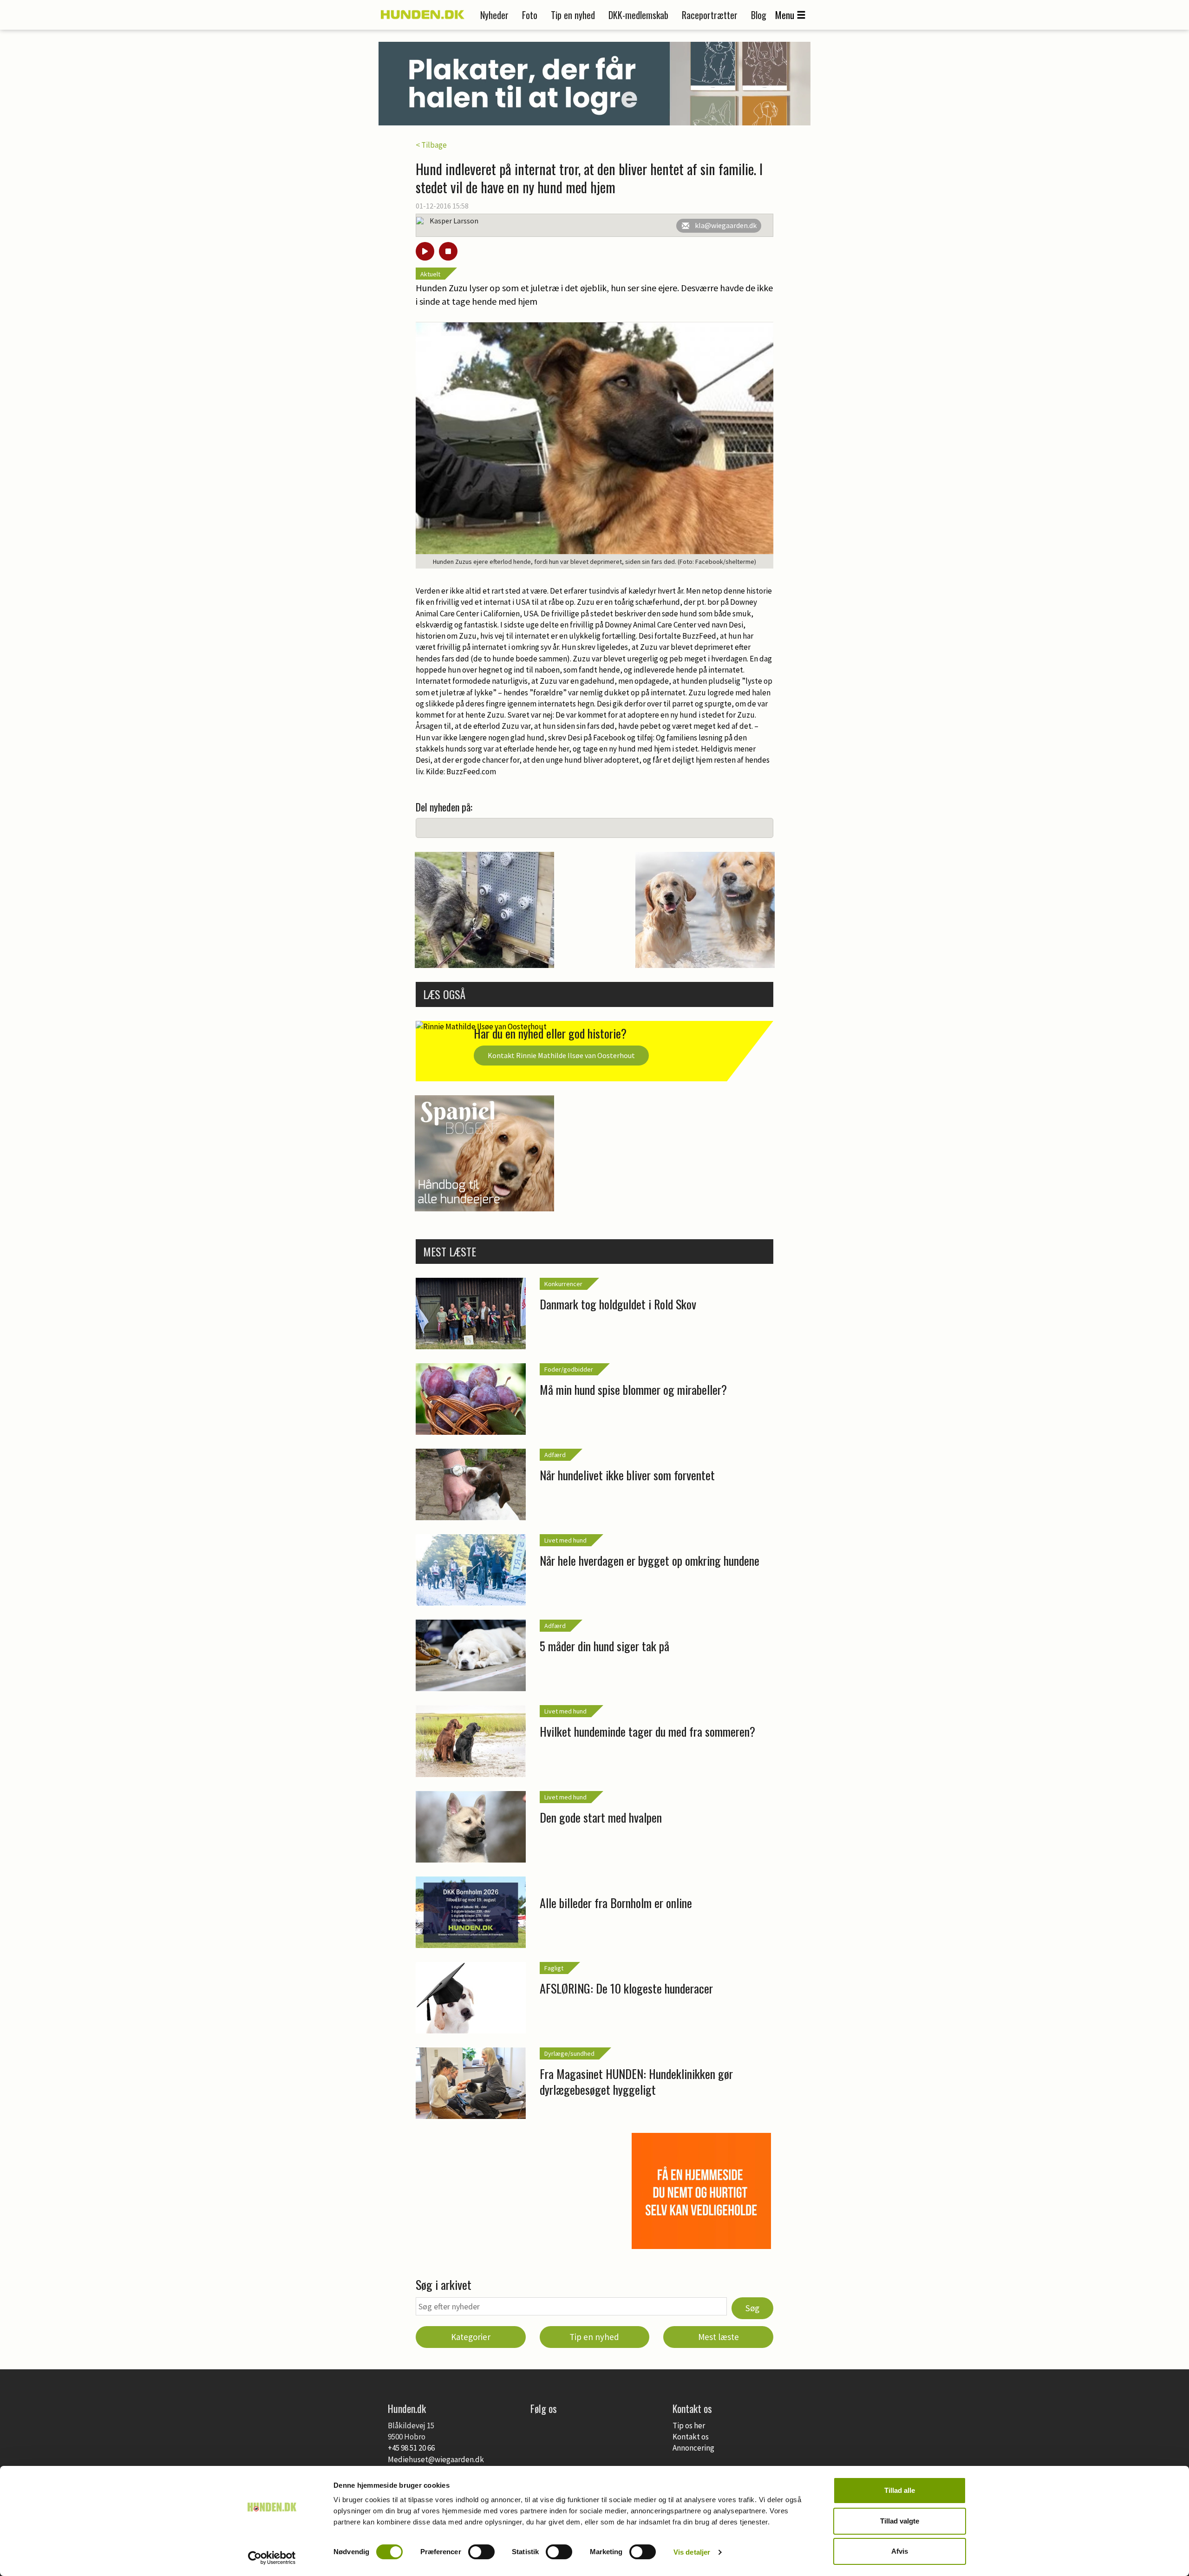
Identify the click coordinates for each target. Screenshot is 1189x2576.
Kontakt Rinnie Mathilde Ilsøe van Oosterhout (561, 1055)
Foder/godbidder (569, 1369)
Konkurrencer (563, 1284)
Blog (759, 15)
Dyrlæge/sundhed (569, 2053)
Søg (752, 2308)
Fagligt (554, 1968)
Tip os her (689, 2426)
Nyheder (494, 15)
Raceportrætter (710, 15)
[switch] (481, 2552)
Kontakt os (691, 2437)
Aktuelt (430, 274)
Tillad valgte (900, 2521)
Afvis (900, 2551)
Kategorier (471, 2337)
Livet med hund (565, 1540)
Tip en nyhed (573, 15)
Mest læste (719, 2337)
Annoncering (693, 2448)
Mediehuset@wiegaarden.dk (436, 2459)
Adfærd (555, 1455)
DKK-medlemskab (638, 15)
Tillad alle (900, 2490)
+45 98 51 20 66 (411, 2448)
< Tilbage (431, 145)
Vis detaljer (692, 2552)
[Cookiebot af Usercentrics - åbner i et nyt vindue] (272, 2558)
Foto (530, 15)
